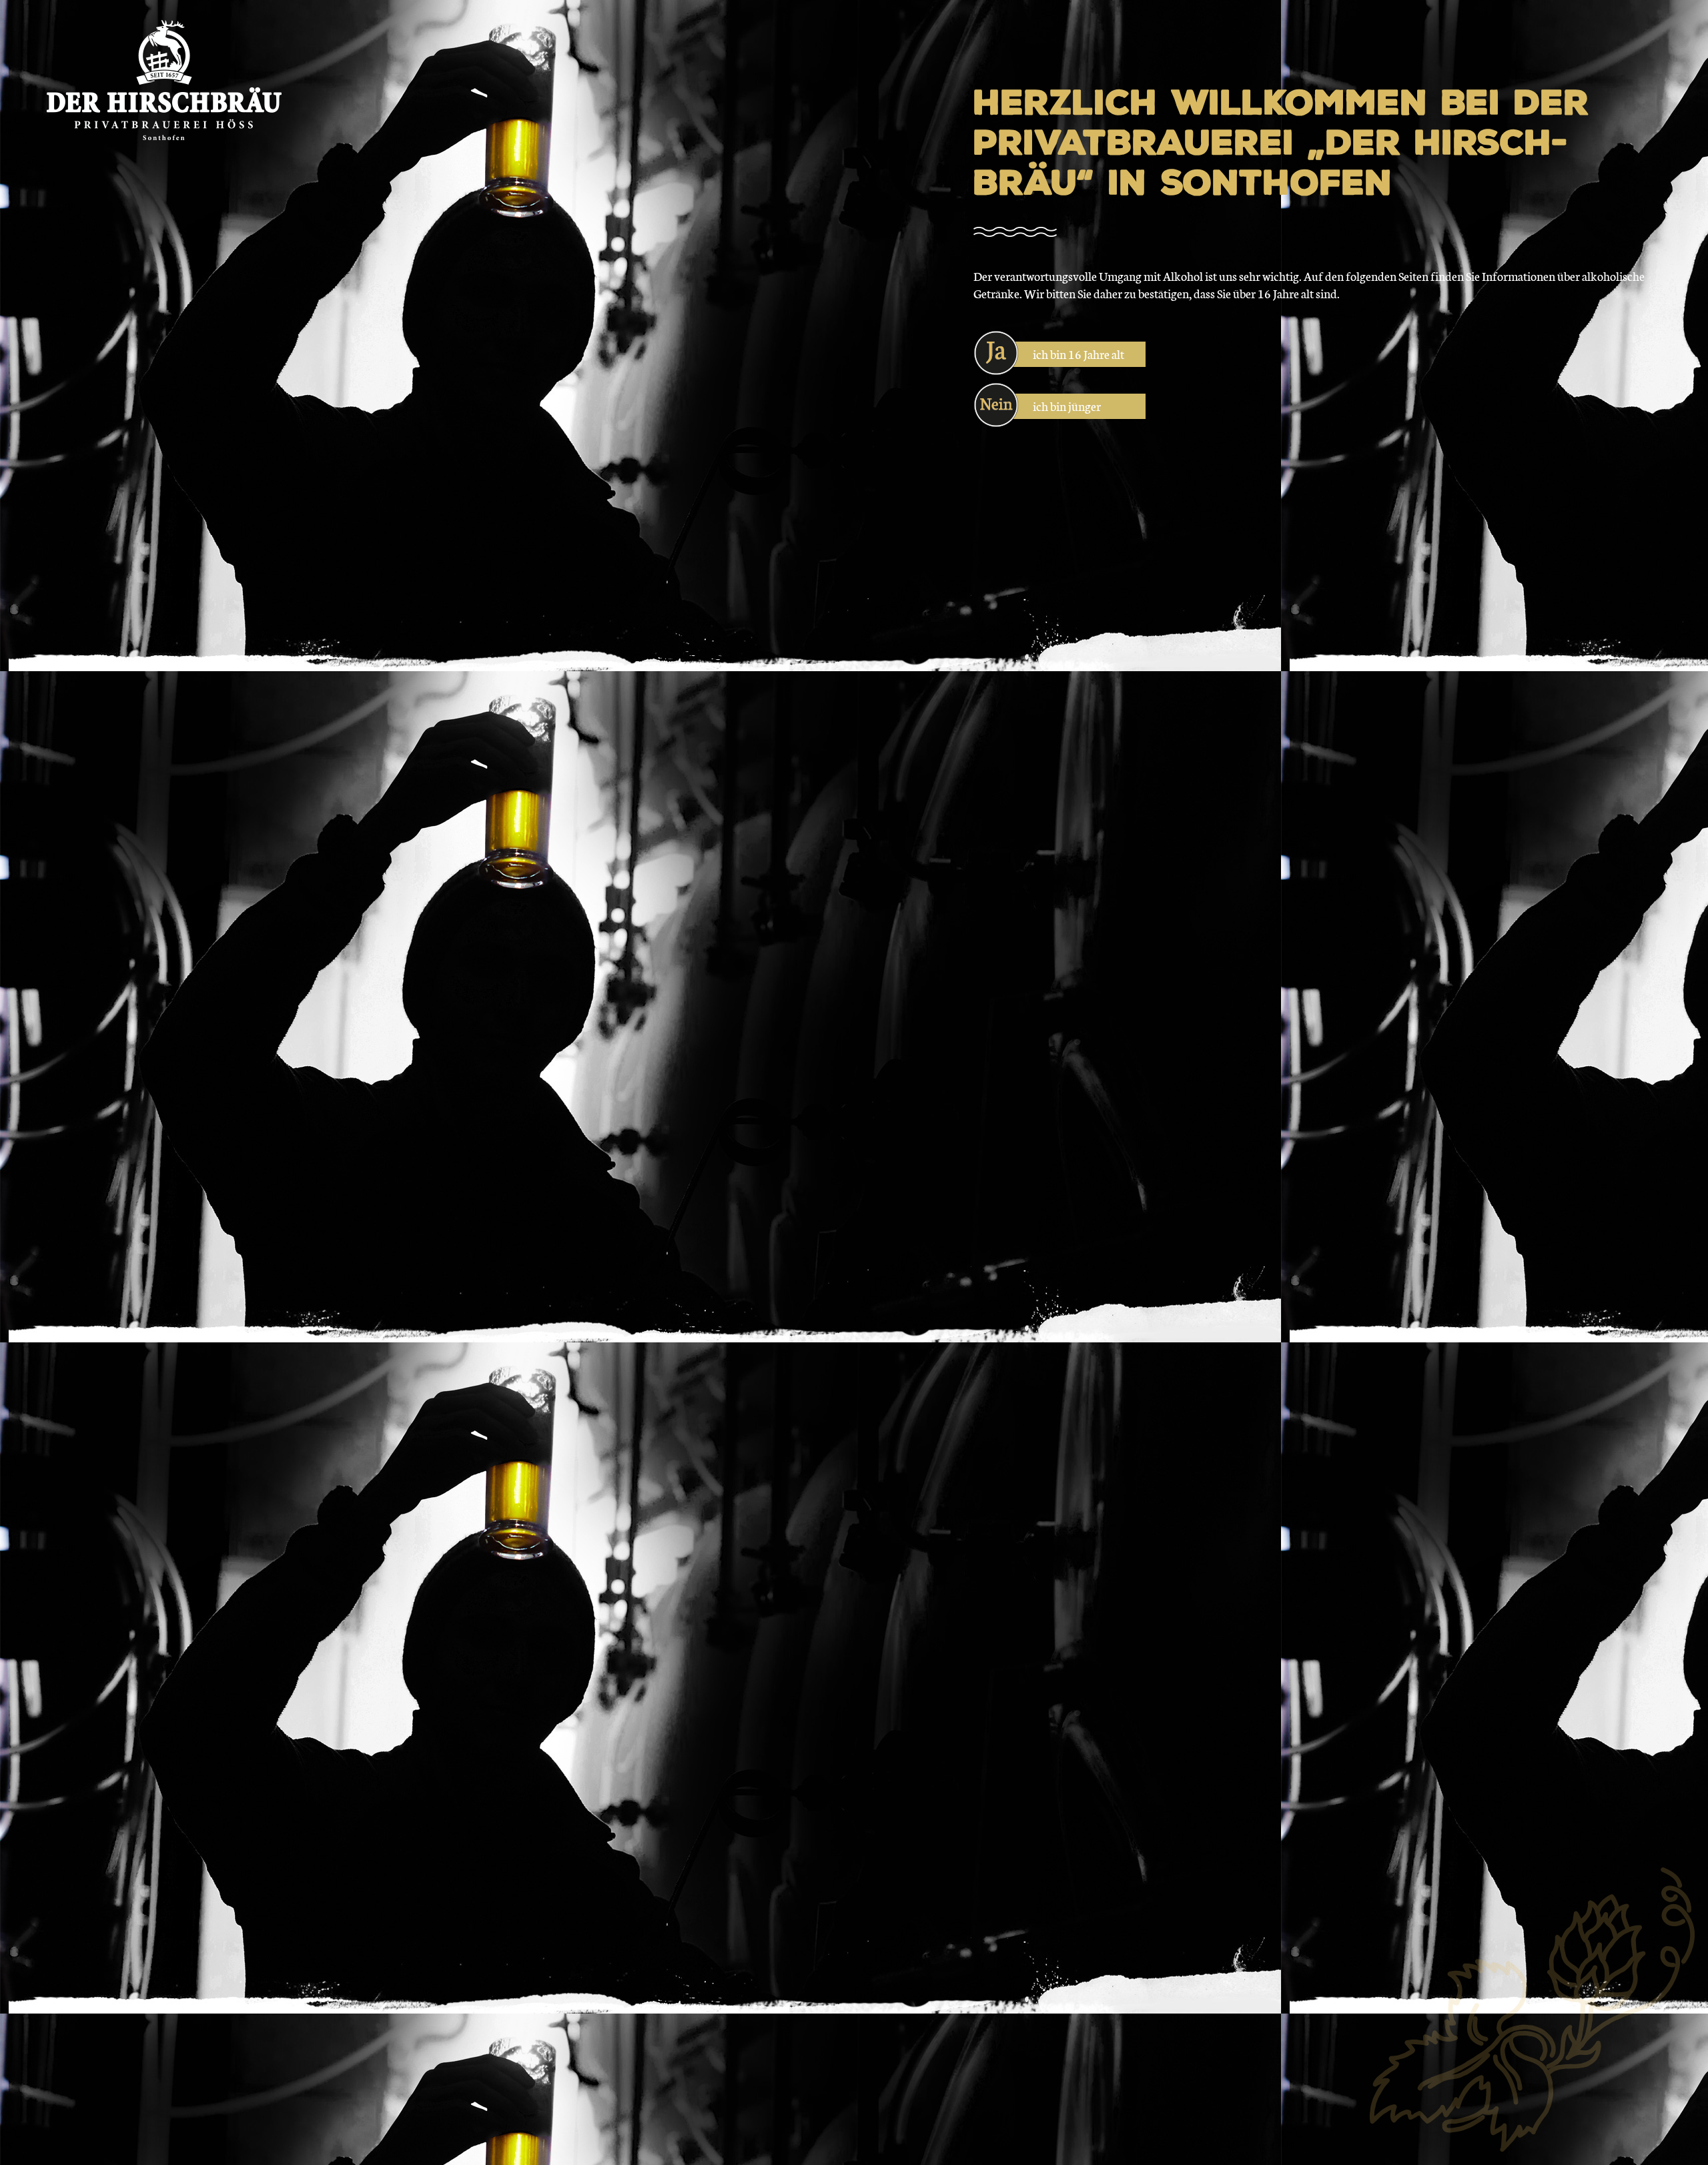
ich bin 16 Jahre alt (1079, 354)
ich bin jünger (1067, 406)
